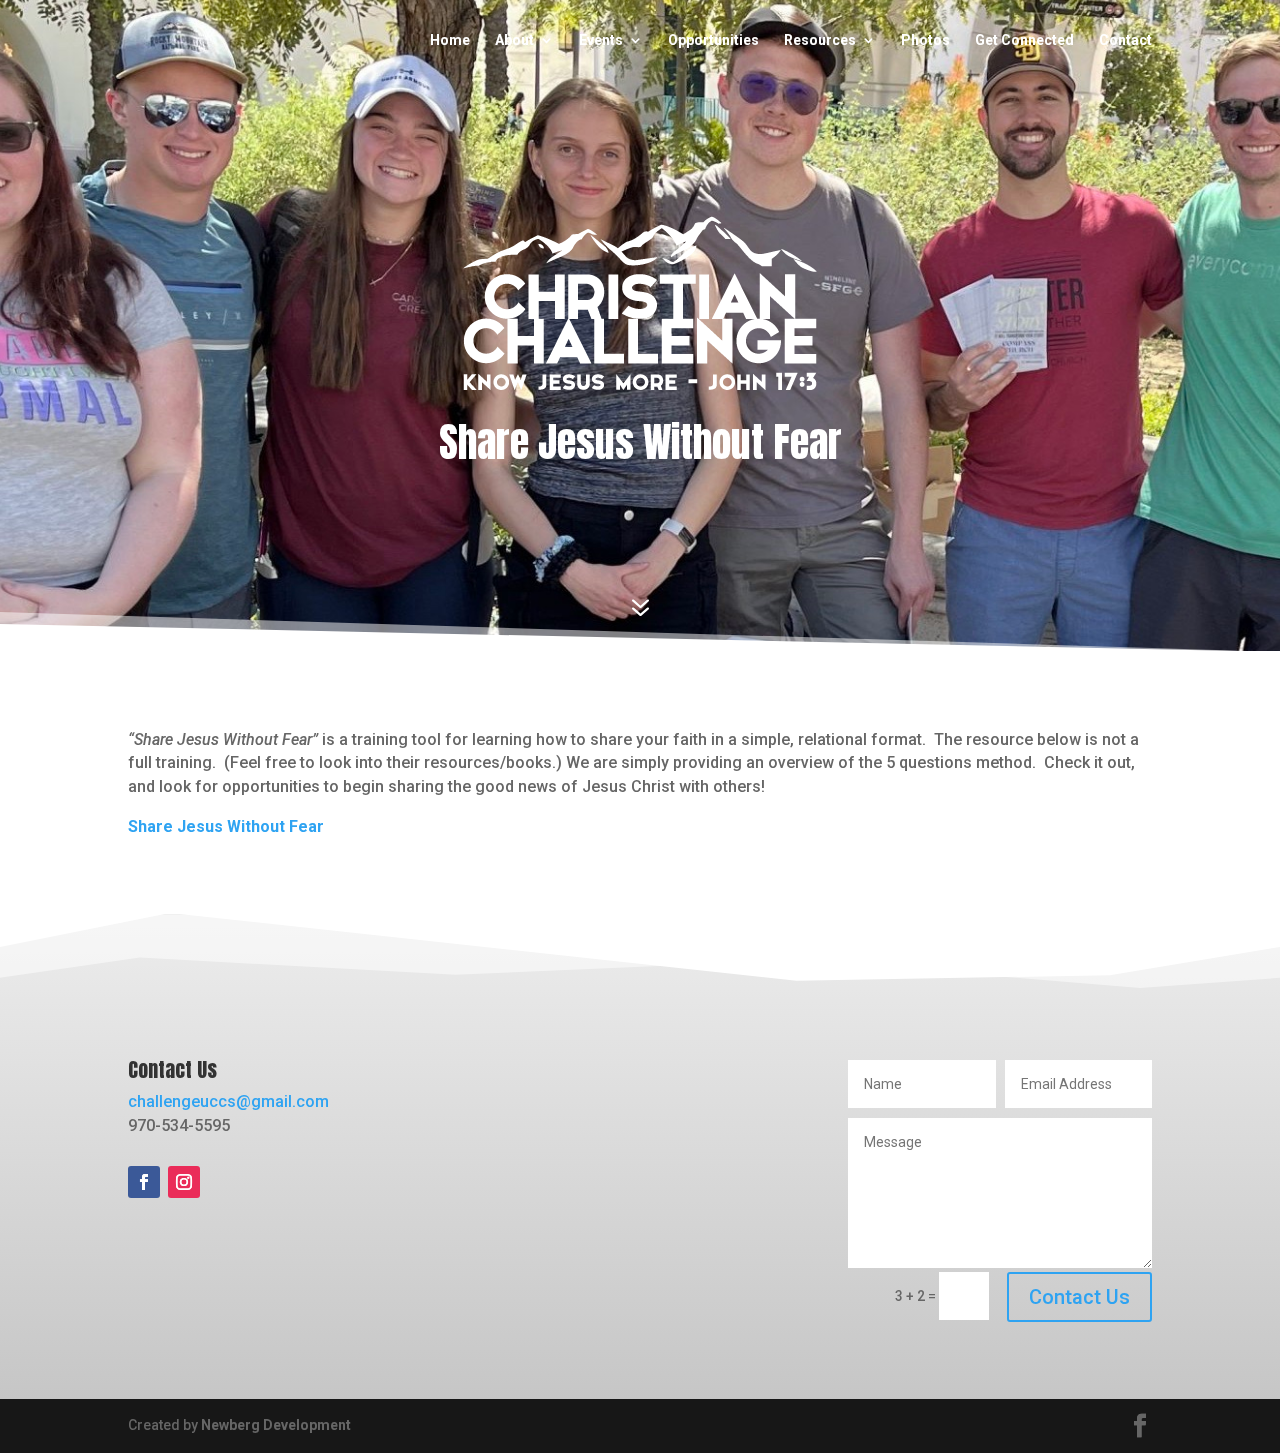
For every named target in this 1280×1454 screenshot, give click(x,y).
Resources (820, 40)
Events (601, 40)
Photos (925, 40)
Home (450, 40)
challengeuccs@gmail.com (228, 1101)
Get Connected (1024, 40)
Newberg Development (276, 1425)
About (514, 40)
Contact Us (1079, 1297)
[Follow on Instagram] (184, 1182)
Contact (1125, 40)
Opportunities (713, 40)
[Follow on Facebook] (144, 1182)
